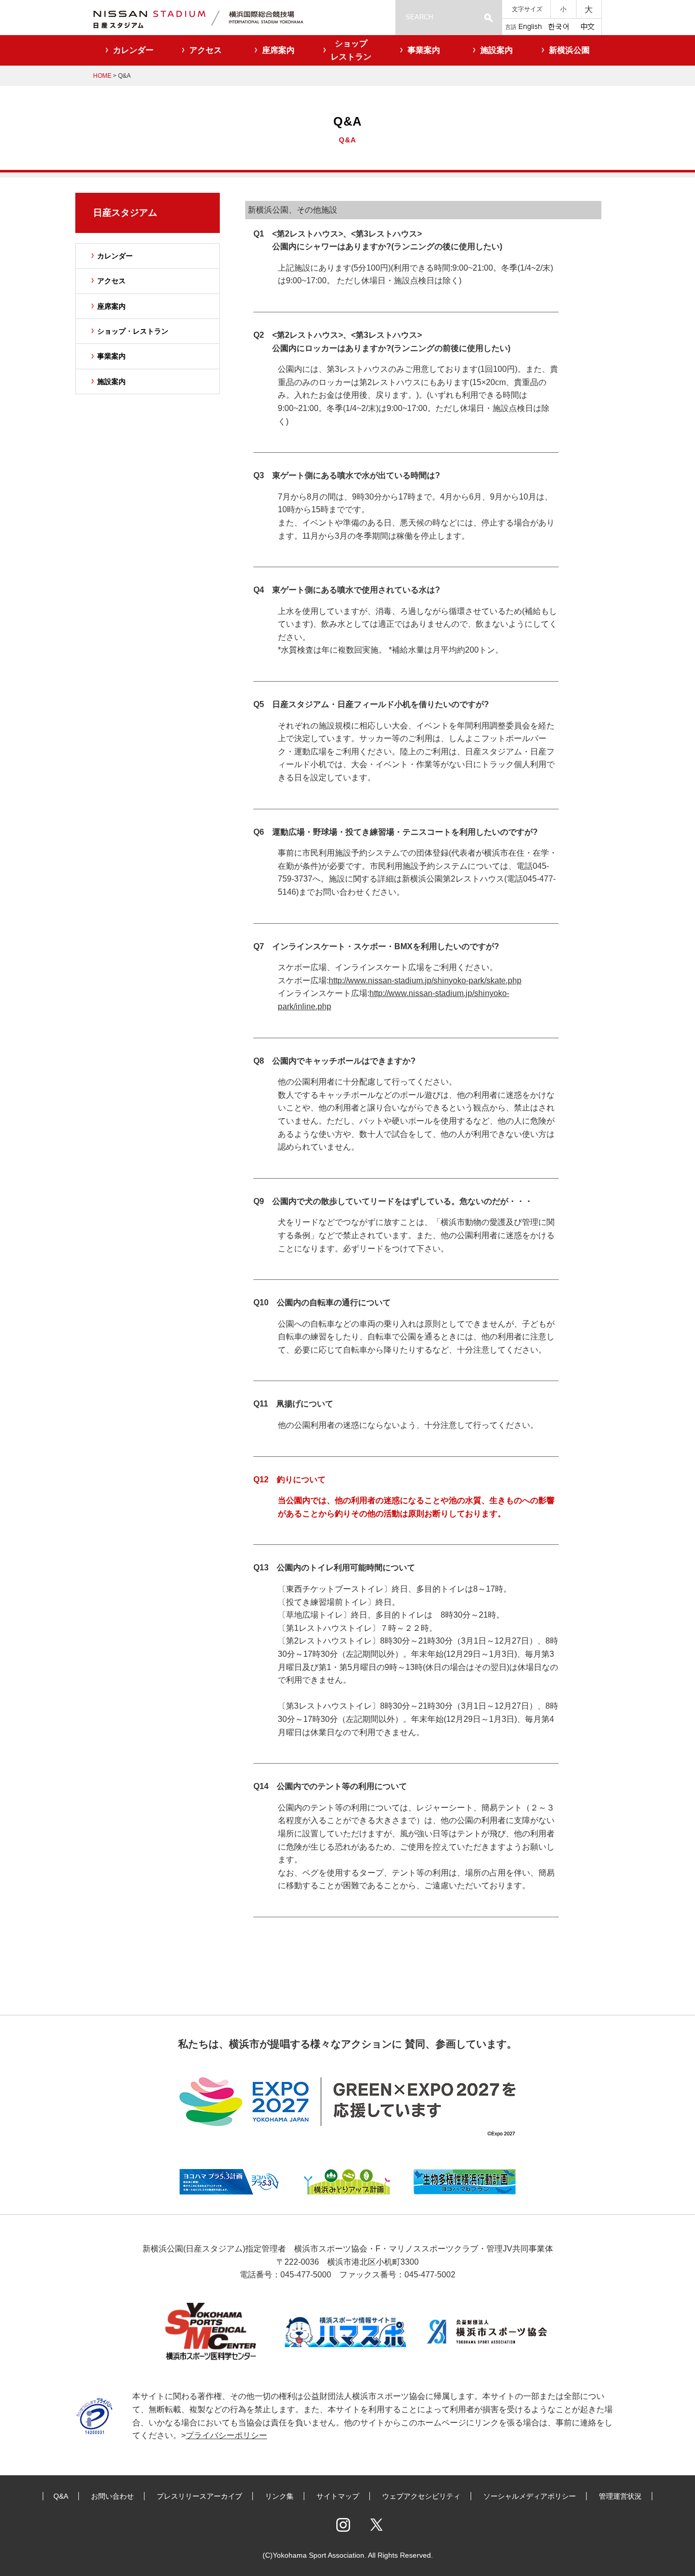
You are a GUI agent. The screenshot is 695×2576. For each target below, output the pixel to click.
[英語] (530, 26)
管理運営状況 (620, 2496)
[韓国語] (558, 26)
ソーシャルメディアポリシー (530, 2496)
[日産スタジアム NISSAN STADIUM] (210, 18)
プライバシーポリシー (226, 2435)
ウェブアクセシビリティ (421, 2496)
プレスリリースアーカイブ (199, 2496)
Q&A (61, 2496)
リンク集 (279, 2496)
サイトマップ (338, 2496)
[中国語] (588, 26)
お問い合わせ (112, 2496)
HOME (102, 76)
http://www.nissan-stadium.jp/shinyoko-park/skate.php (425, 980)
